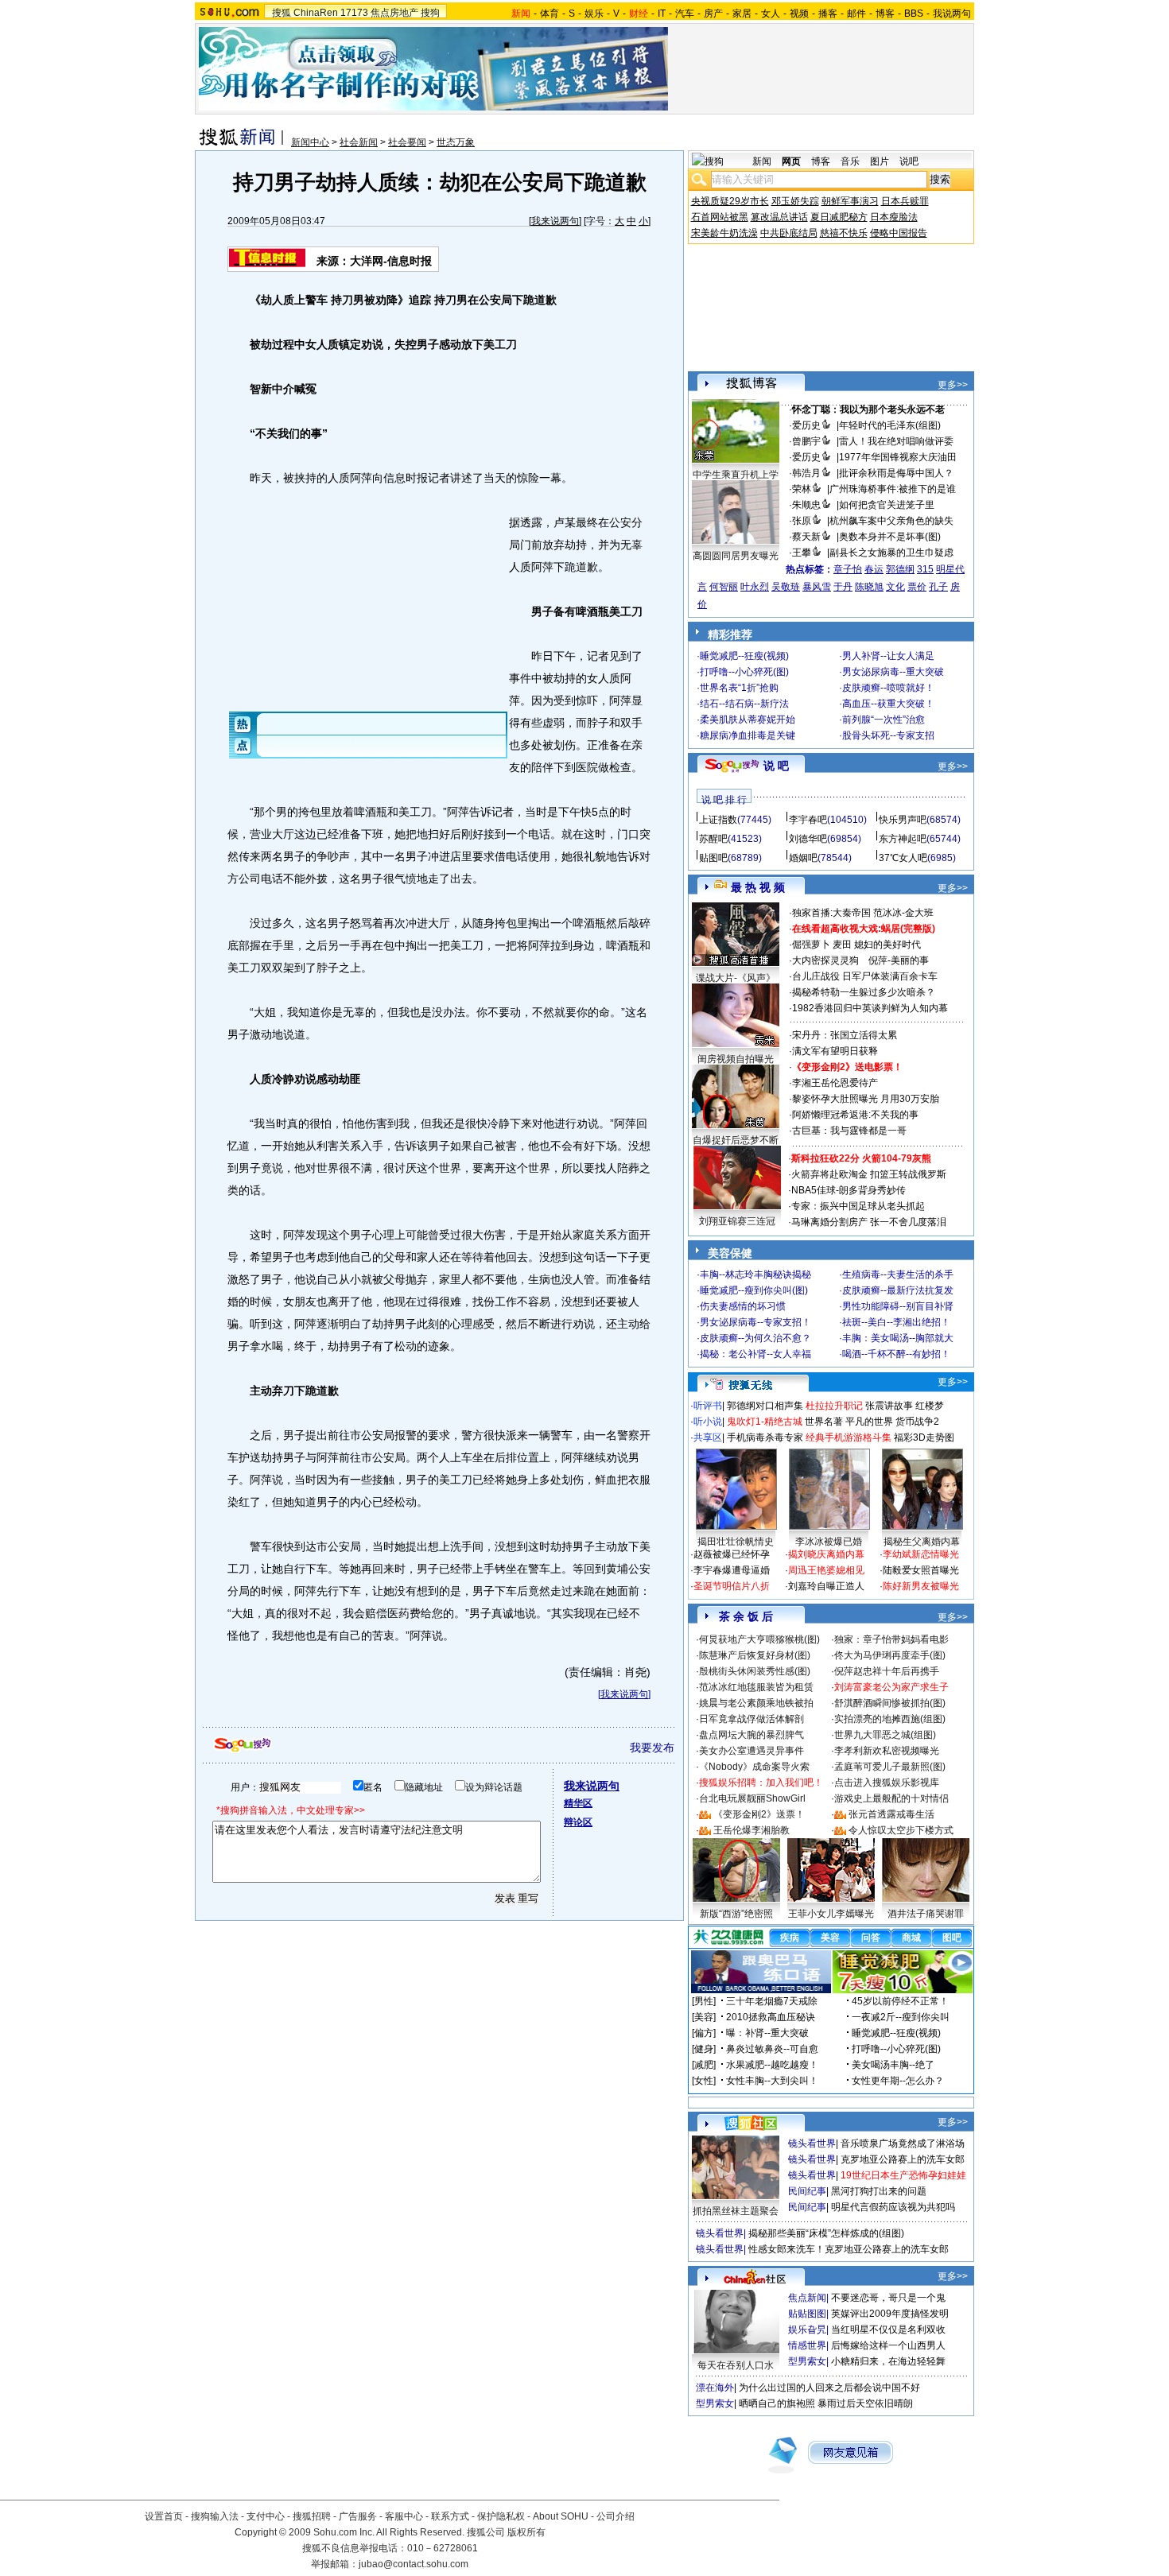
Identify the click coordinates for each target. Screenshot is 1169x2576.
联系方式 (450, 2516)
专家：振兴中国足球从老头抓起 (858, 1206)
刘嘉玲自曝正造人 (826, 1586)
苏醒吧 (713, 839)
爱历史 (806, 425)
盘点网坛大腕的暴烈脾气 (751, 1735)
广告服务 (358, 2516)
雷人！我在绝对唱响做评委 (896, 441)
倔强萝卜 (811, 945)
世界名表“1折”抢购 (739, 688)
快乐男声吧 (903, 820)
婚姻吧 (803, 858)
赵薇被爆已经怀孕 (732, 1554)
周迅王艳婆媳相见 (826, 1570)
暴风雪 (817, 587)
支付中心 (266, 2516)
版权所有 (526, 2532)
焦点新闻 (807, 2298)
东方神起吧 (903, 839)
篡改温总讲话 (779, 217)
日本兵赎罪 (905, 201)
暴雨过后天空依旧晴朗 (865, 2403)
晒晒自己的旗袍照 (777, 2403)
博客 (885, 14)
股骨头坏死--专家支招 (888, 735)
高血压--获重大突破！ (888, 704)
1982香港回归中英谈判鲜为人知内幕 (870, 1008)
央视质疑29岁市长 (730, 201)
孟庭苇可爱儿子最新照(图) (890, 1767)
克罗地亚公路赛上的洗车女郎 (903, 2159)
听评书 (708, 1406)
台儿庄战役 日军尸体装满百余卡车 (865, 976)
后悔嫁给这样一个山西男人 (888, 2345)
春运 (874, 569)
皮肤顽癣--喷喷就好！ (888, 688)
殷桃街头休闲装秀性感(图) (755, 1671)
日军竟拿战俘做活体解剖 (751, 1719)
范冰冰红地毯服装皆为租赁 (756, 1687)
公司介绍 (616, 2516)
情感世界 (807, 2345)
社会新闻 (359, 142)
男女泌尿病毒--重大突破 (893, 672)
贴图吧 (713, 858)
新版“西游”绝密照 (736, 1914)
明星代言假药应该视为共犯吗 (893, 2207)
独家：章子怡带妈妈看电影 (891, 1639)
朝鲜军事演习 (850, 201)
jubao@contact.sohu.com (414, 2564)
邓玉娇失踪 (795, 201)
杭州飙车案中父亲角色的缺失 (891, 521)
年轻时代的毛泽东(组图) (890, 425)
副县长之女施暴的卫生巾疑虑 (891, 553)
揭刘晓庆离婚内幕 (826, 1554)
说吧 (909, 161)
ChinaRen (316, 13)
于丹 (843, 587)
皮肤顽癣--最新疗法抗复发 (898, 1290)
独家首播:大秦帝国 (831, 913)
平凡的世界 (869, 1422)
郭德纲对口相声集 (765, 1406)
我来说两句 (555, 221)
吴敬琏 (786, 587)
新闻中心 (310, 142)
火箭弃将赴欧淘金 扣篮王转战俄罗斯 (869, 1174)
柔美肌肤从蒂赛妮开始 (748, 720)
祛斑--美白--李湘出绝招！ (896, 1322)
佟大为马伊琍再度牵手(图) (890, 1655)
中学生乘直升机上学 (736, 475)
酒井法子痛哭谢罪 (926, 1914)
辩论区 (578, 1822)
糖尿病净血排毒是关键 (748, 735)
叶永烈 (755, 587)
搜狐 (282, 13)
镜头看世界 (812, 2143)
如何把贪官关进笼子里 (887, 505)
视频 (799, 14)
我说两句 (952, 14)
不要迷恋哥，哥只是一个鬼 (888, 2298)
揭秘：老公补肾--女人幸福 (755, 1354)
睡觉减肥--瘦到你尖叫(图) (754, 1290)
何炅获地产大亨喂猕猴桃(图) (759, 1639)
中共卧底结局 (789, 233)
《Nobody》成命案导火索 (754, 1767)
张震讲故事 (889, 1406)
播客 (828, 14)
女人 (771, 14)
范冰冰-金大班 (903, 913)
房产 (713, 14)
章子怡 (848, 569)
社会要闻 (407, 142)
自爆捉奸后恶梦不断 (736, 1140)
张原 (802, 521)
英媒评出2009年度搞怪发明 (890, 2314)
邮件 (856, 14)
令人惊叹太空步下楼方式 (901, 1830)
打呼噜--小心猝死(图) (744, 672)
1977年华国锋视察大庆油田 (898, 457)
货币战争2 (917, 1422)
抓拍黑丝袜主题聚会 (736, 2211)
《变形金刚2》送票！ (759, 1814)
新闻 (762, 161)
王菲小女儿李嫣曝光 (831, 1914)
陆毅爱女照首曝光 (921, 1570)
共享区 (708, 1437)
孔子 (938, 587)
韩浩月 (806, 473)
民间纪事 (807, 2191)
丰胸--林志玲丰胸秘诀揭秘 (755, 1274)
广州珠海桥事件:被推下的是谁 (893, 489)
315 (925, 569)
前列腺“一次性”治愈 (884, 720)
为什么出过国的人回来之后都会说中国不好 (829, 2388)
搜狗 (430, 13)
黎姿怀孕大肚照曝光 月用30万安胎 (866, 1099)
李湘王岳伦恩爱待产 (835, 1083)
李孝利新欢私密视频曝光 (887, 1751)
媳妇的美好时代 (887, 945)
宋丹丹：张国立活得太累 (845, 1035)
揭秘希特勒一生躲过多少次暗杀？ (864, 992)
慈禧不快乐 (844, 233)
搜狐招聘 (312, 2516)
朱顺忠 (806, 505)
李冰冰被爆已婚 (829, 1542)
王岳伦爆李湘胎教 (751, 1830)
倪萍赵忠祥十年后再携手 (887, 1671)
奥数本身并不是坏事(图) (890, 537)
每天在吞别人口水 (736, 2365)
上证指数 (718, 820)
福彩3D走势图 (924, 1437)
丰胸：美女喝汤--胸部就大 (898, 1338)
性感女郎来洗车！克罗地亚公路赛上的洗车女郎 (849, 2249)
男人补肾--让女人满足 (888, 656)
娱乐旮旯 (807, 2330)
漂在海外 (715, 2388)
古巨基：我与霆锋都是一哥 (849, 1131)
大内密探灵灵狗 (825, 960)
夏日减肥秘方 (839, 217)
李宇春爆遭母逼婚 (732, 1570)
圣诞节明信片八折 (732, 1586)
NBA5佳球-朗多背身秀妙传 (849, 1190)
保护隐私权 (501, 2516)
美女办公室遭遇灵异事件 (751, 1751)
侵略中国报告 (899, 233)
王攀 (802, 553)
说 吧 (776, 766)
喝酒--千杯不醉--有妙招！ (896, 1354)
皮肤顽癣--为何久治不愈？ (755, 1338)
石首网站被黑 (720, 217)
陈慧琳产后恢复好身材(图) (755, 1655)
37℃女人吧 (903, 858)
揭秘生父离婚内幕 (922, 1542)
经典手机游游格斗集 (849, 1437)
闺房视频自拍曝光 (736, 1059)
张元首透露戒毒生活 (891, 1814)
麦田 (842, 945)
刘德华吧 (808, 839)
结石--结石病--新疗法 (744, 704)
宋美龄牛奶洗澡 (724, 233)
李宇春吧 (808, 820)
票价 (917, 587)
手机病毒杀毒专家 (765, 1437)
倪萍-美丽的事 (899, 960)
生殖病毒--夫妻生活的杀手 (898, 1274)
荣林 (802, 489)
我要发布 (652, 1748)
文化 (895, 587)
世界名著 (824, 1422)
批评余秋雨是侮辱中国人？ (896, 473)
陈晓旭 (869, 587)
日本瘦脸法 (894, 217)
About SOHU (561, 2516)
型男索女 (807, 2361)
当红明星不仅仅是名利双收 (888, 2330)
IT (662, 14)
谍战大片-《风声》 (736, 978)
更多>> (953, 385)
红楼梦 (930, 1406)
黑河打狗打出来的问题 (879, 2191)
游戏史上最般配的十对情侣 (891, 1798)
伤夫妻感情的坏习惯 (743, 1306)
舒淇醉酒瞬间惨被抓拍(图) (890, 1703)
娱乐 (594, 14)
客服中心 (404, 2516)
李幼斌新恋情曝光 (921, 1554)
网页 (791, 161)
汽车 (685, 14)
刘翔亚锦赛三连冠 (737, 1221)
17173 (354, 13)
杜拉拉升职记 (834, 1406)
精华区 (578, 1803)
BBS (914, 14)
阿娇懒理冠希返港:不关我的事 (855, 1115)
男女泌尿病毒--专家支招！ (755, 1322)
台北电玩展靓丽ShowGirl (752, 1798)
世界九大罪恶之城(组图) (885, 1735)
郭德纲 (900, 569)
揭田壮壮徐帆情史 (736, 1542)
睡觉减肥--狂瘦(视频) (744, 656)
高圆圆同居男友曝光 (736, 556)
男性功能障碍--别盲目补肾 (898, 1306)
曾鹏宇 (806, 441)
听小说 (708, 1422)
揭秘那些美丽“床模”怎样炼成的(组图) (826, 2233)
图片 (880, 161)
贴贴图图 (807, 2314)
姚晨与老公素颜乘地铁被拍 (756, 1703)
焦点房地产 (394, 13)
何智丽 (724, 587)
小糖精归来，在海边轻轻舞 (888, 2361)
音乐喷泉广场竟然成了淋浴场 (903, 2143)
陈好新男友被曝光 (921, 1586)
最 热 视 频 (758, 887)
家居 (742, 14)
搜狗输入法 (215, 2516)
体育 (550, 14)
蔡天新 (806, 537)
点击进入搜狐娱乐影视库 (887, 1783)
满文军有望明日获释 (835, 1051)
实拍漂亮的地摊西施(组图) (890, 1719)
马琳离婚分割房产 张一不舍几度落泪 (869, 1222)
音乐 (850, 161)
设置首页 (164, 2516)
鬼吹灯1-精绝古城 (765, 1422)
